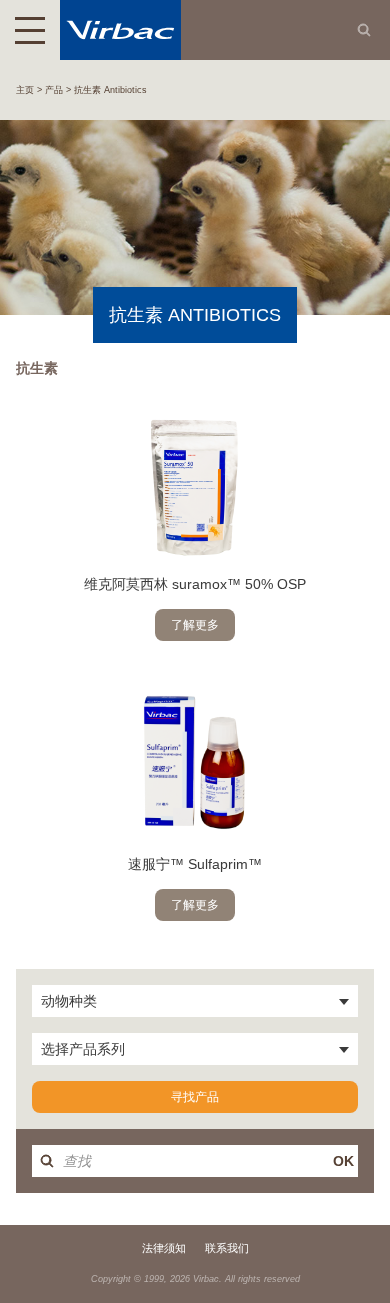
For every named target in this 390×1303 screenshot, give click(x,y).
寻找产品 (195, 1097)
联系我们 (227, 1248)
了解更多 (195, 625)
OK (343, 1161)
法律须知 (164, 1248)
